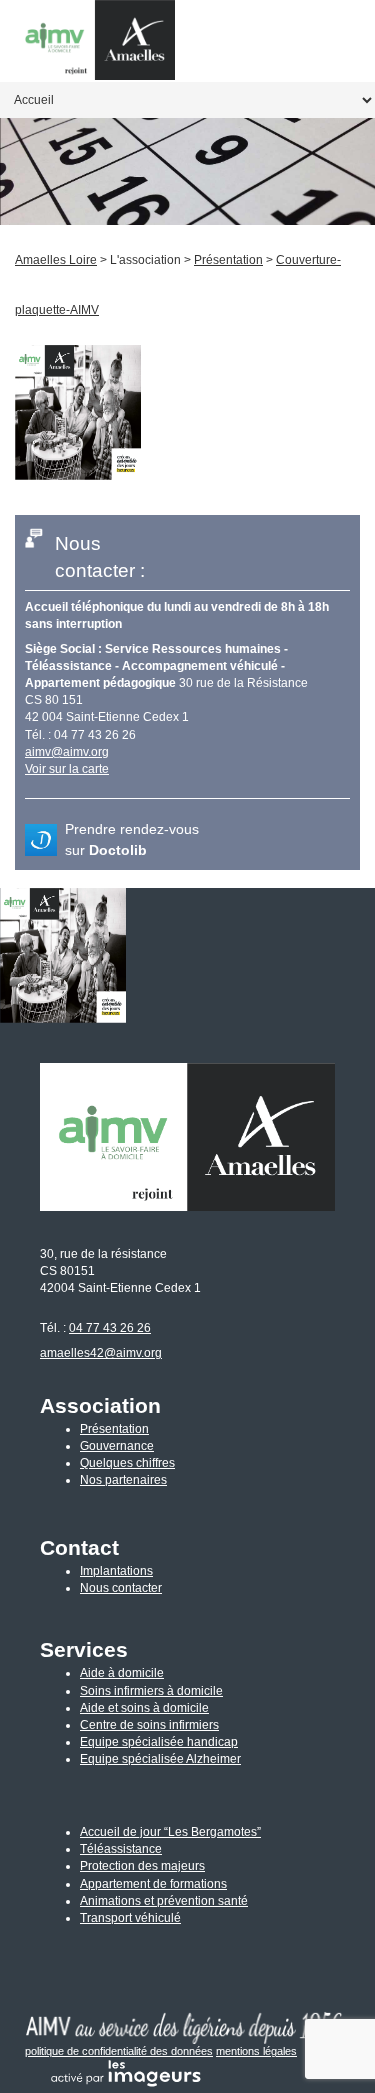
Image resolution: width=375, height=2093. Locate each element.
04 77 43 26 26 (110, 1328)
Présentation (114, 1429)
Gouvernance (117, 1446)
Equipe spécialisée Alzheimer (160, 1759)
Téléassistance (121, 1849)
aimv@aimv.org (67, 752)
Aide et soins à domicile (144, 1708)
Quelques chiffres (127, 1463)
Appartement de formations (153, 1884)
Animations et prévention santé (164, 1901)
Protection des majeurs (142, 1866)
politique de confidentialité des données (119, 2051)
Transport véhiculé (130, 1918)
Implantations (116, 1571)
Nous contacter (121, 1588)
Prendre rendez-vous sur (132, 839)
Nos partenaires (123, 1480)
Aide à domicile (122, 1673)
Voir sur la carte (67, 769)
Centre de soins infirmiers (149, 1725)
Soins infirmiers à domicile (151, 1691)
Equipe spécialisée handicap (159, 1742)
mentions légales (256, 2051)
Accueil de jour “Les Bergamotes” (170, 1832)
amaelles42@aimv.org (101, 1353)
